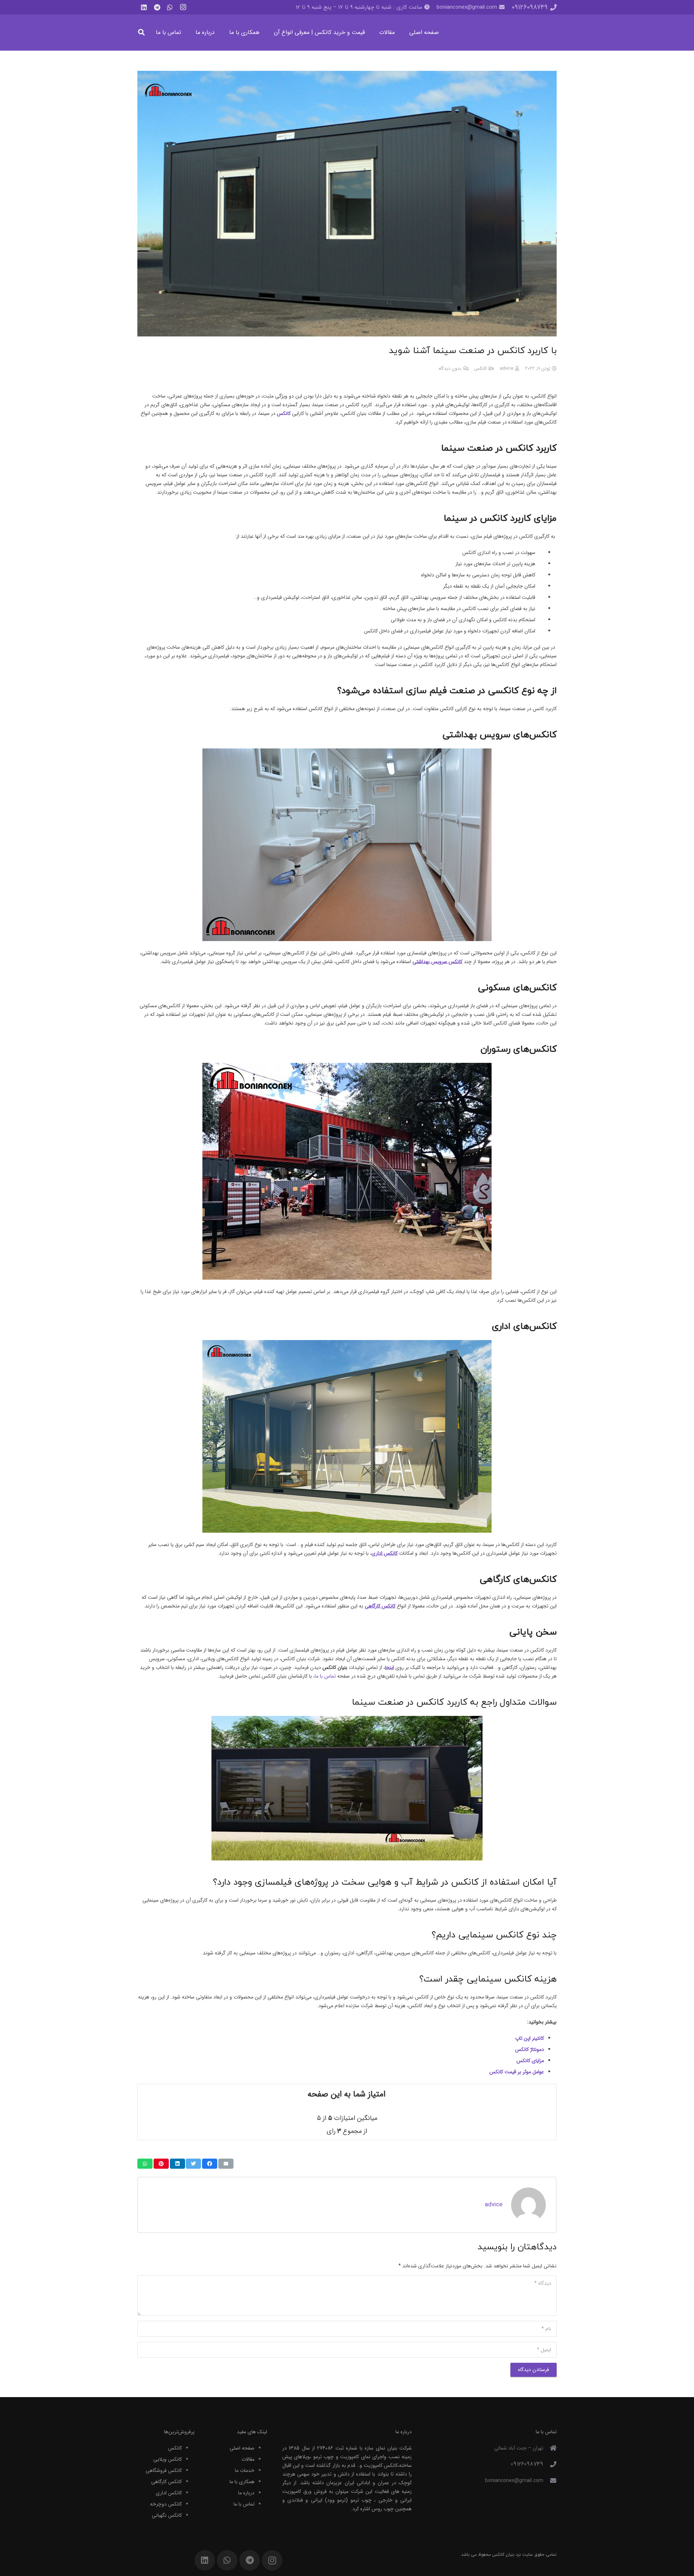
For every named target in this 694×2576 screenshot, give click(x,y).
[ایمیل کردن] (226, 2164)
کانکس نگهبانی (167, 2515)
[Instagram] (183, 7)
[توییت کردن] (193, 2164)
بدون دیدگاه (450, 369)
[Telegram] (157, 7)
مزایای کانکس (530, 2061)
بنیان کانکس (503, 2554)
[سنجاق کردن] (161, 2164)
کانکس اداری (169, 2493)
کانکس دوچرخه (166, 2504)
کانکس (481, 369)
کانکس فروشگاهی (164, 2470)
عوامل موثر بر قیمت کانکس (517, 2072)
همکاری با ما (242, 2482)
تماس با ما (244, 2504)
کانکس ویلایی (168, 2459)
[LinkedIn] (144, 7)
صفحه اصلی (242, 2448)
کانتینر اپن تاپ (530, 2038)
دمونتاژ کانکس (530, 2049)
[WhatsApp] (170, 7)
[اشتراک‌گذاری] (210, 2164)
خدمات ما (245, 2470)
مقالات (248, 2459)
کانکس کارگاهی (166, 2482)
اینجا (389, 1667)
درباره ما (246, 2493)
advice (507, 369)
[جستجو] (141, 32)
